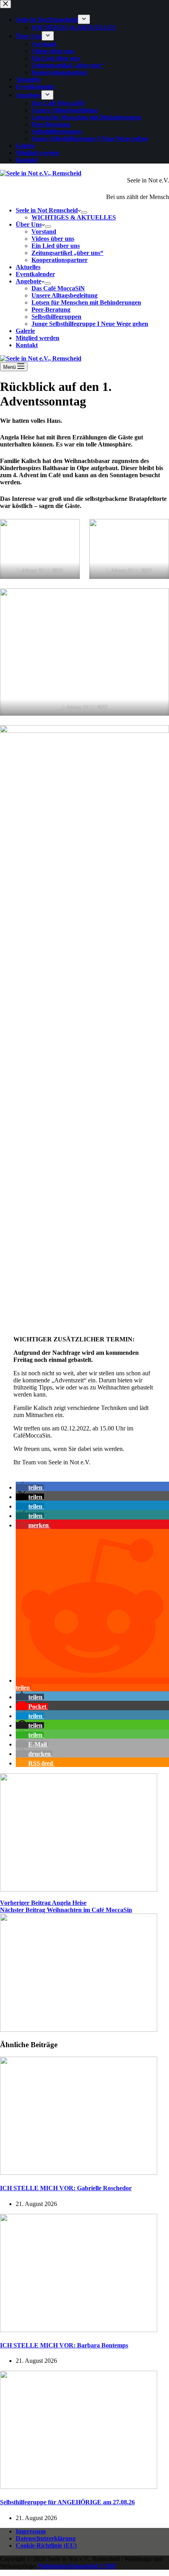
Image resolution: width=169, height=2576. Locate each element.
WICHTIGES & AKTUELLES (74, 217)
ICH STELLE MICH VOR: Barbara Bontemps (64, 2345)
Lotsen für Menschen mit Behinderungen (86, 302)
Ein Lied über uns (56, 246)
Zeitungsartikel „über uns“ (67, 253)
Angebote (28, 281)
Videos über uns (53, 239)
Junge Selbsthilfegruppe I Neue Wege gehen (90, 324)
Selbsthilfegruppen (56, 317)
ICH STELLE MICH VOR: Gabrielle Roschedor (66, 2188)
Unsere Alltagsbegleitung (64, 295)
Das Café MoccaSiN (58, 288)
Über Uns (29, 224)
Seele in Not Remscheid (47, 210)
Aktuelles (28, 267)
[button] (30, 1487)
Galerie (25, 331)
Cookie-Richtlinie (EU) (46, 2545)
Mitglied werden (38, 338)
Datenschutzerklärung (46, 2538)
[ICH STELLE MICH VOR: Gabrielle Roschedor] (79, 2173)
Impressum (31, 2531)
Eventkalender (35, 274)
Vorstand (44, 232)
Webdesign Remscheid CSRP (77, 2566)
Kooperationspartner (60, 260)
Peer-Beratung (51, 310)
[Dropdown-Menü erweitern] (84, 212)
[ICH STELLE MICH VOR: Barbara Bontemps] (79, 2330)
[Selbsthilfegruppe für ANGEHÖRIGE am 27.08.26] (79, 2487)
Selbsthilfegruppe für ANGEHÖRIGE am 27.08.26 (67, 2502)
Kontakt (27, 345)
